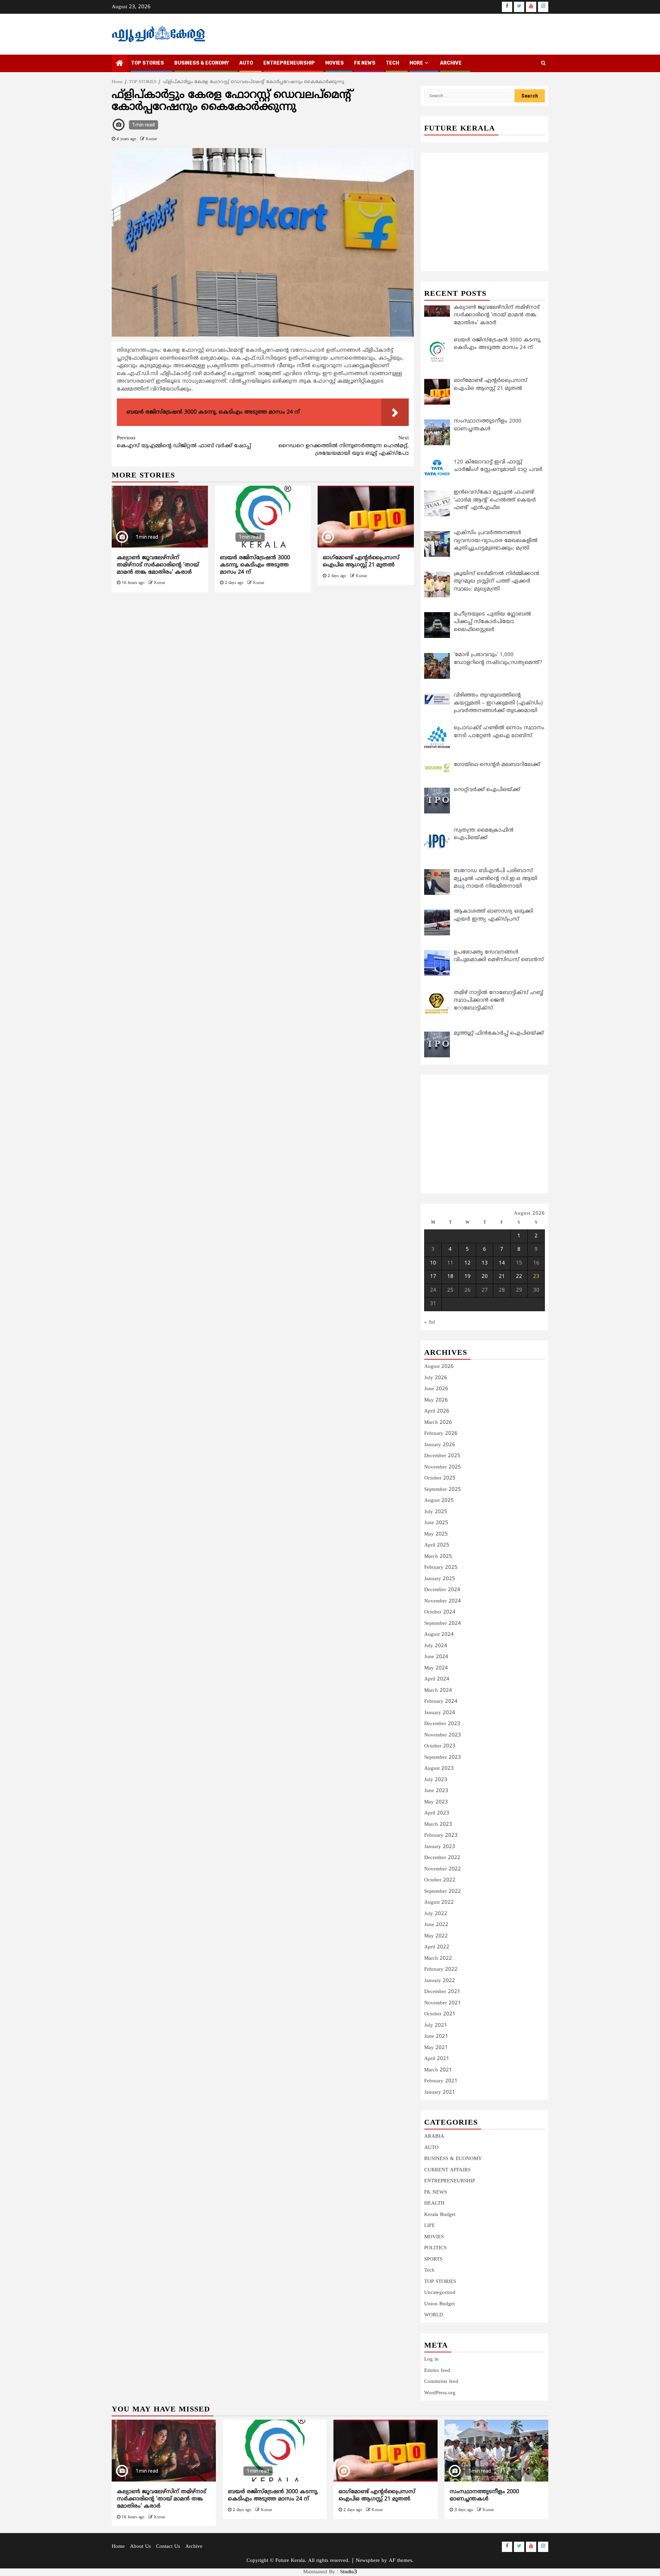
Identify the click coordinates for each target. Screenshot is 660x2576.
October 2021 (440, 2014)
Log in (431, 2359)
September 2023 (443, 1758)
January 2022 (440, 1981)
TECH (392, 63)
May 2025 (436, 1534)
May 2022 (436, 1936)
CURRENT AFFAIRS (447, 2170)
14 (502, 1263)
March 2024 (438, 1691)
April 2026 (437, 1411)
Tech (429, 2270)
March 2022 (438, 1959)
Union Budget (439, 2304)
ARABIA (434, 2136)
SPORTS (433, 2259)
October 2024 (440, 1612)
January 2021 (440, 2093)
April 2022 (437, 1947)
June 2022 (436, 1925)
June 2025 (436, 1523)
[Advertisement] (263, 650)
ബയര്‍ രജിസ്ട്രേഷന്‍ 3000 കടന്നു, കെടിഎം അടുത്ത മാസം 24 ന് (255, 565)
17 (433, 1277)
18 (450, 1277)
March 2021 (438, 2070)
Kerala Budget (440, 2215)
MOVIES (334, 63)
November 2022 (443, 1869)
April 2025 (437, 1545)
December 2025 (442, 1456)
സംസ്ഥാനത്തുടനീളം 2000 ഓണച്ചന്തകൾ (484, 2495)
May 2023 (436, 1802)
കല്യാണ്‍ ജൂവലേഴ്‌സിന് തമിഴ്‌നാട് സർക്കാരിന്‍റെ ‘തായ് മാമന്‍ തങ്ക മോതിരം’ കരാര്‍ (158, 565)
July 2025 (436, 1512)
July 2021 (436, 2026)
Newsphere (368, 2561)
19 (467, 1277)
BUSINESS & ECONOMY (202, 63)
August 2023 (439, 1769)
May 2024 (436, 1668)
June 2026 (436, 1389)
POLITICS (435, 2248)
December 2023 (442, 1724)
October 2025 (440, 1478)
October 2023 (440, 1746)
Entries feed (437, 2371)
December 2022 (442, 1858)
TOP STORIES (147, 63)
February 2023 (441, 1836)
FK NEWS (365, 63)
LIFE (430, 2226)
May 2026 (436, 1400)
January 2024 (440, 1713)
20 (485, 1277)
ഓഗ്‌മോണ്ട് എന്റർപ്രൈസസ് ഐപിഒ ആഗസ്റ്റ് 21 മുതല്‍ (361, 561)
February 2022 (441, 1970)
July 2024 (436, 1646)
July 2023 (436, 1780)
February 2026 (441, 1434)
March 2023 (438, 1825)
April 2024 (437, 1679)
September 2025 (443, 1490)
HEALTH (434, 2203)
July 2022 (436, 1914)
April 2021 (437, 2059)
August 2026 (439, 1367)
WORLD (434, 2315)
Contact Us (168, 2547)
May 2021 (436, 2048)
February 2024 (441, 1702)
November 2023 (443, 1735)
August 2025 (439, 1501)
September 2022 (443, 1892)
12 (467, 1263)
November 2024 (443, 1601)
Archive (451, 63)
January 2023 (440, 1847)
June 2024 (436, 1657)
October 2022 (440, 1880)
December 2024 (442, 1590)
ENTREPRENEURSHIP (289, 63)
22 (519, 1277)
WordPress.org (440, 2393)
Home (118, 2547)
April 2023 (437, 1813)
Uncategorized (440, 2293)
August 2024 (439, 1635)
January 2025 (440, 1579)
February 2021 (441, 2081)
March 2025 (438, 1557)
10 (433, 1263)
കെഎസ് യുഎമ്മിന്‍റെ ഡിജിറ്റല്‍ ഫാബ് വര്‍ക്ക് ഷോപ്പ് (184, 442)
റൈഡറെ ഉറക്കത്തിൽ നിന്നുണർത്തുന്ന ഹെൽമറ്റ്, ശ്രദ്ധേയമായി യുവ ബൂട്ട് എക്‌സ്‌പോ (344, 446)
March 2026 (438, 1423)
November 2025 (443, 1467)
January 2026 (440, 1445)
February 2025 (441, 1568)
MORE (416, 63)
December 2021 (442, 1992)
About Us (140, 2547)
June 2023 (436, 1791)
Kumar (151, 139)
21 (502, 1277)
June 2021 (436, 2037)
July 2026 (436, 1378)
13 (485, 1263)
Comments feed (441, 2382)
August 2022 (439, 1903)
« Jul (430, 1322)
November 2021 (443, 2003)
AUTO (246, 63)
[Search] (543, 64)
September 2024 (443, 1624)
